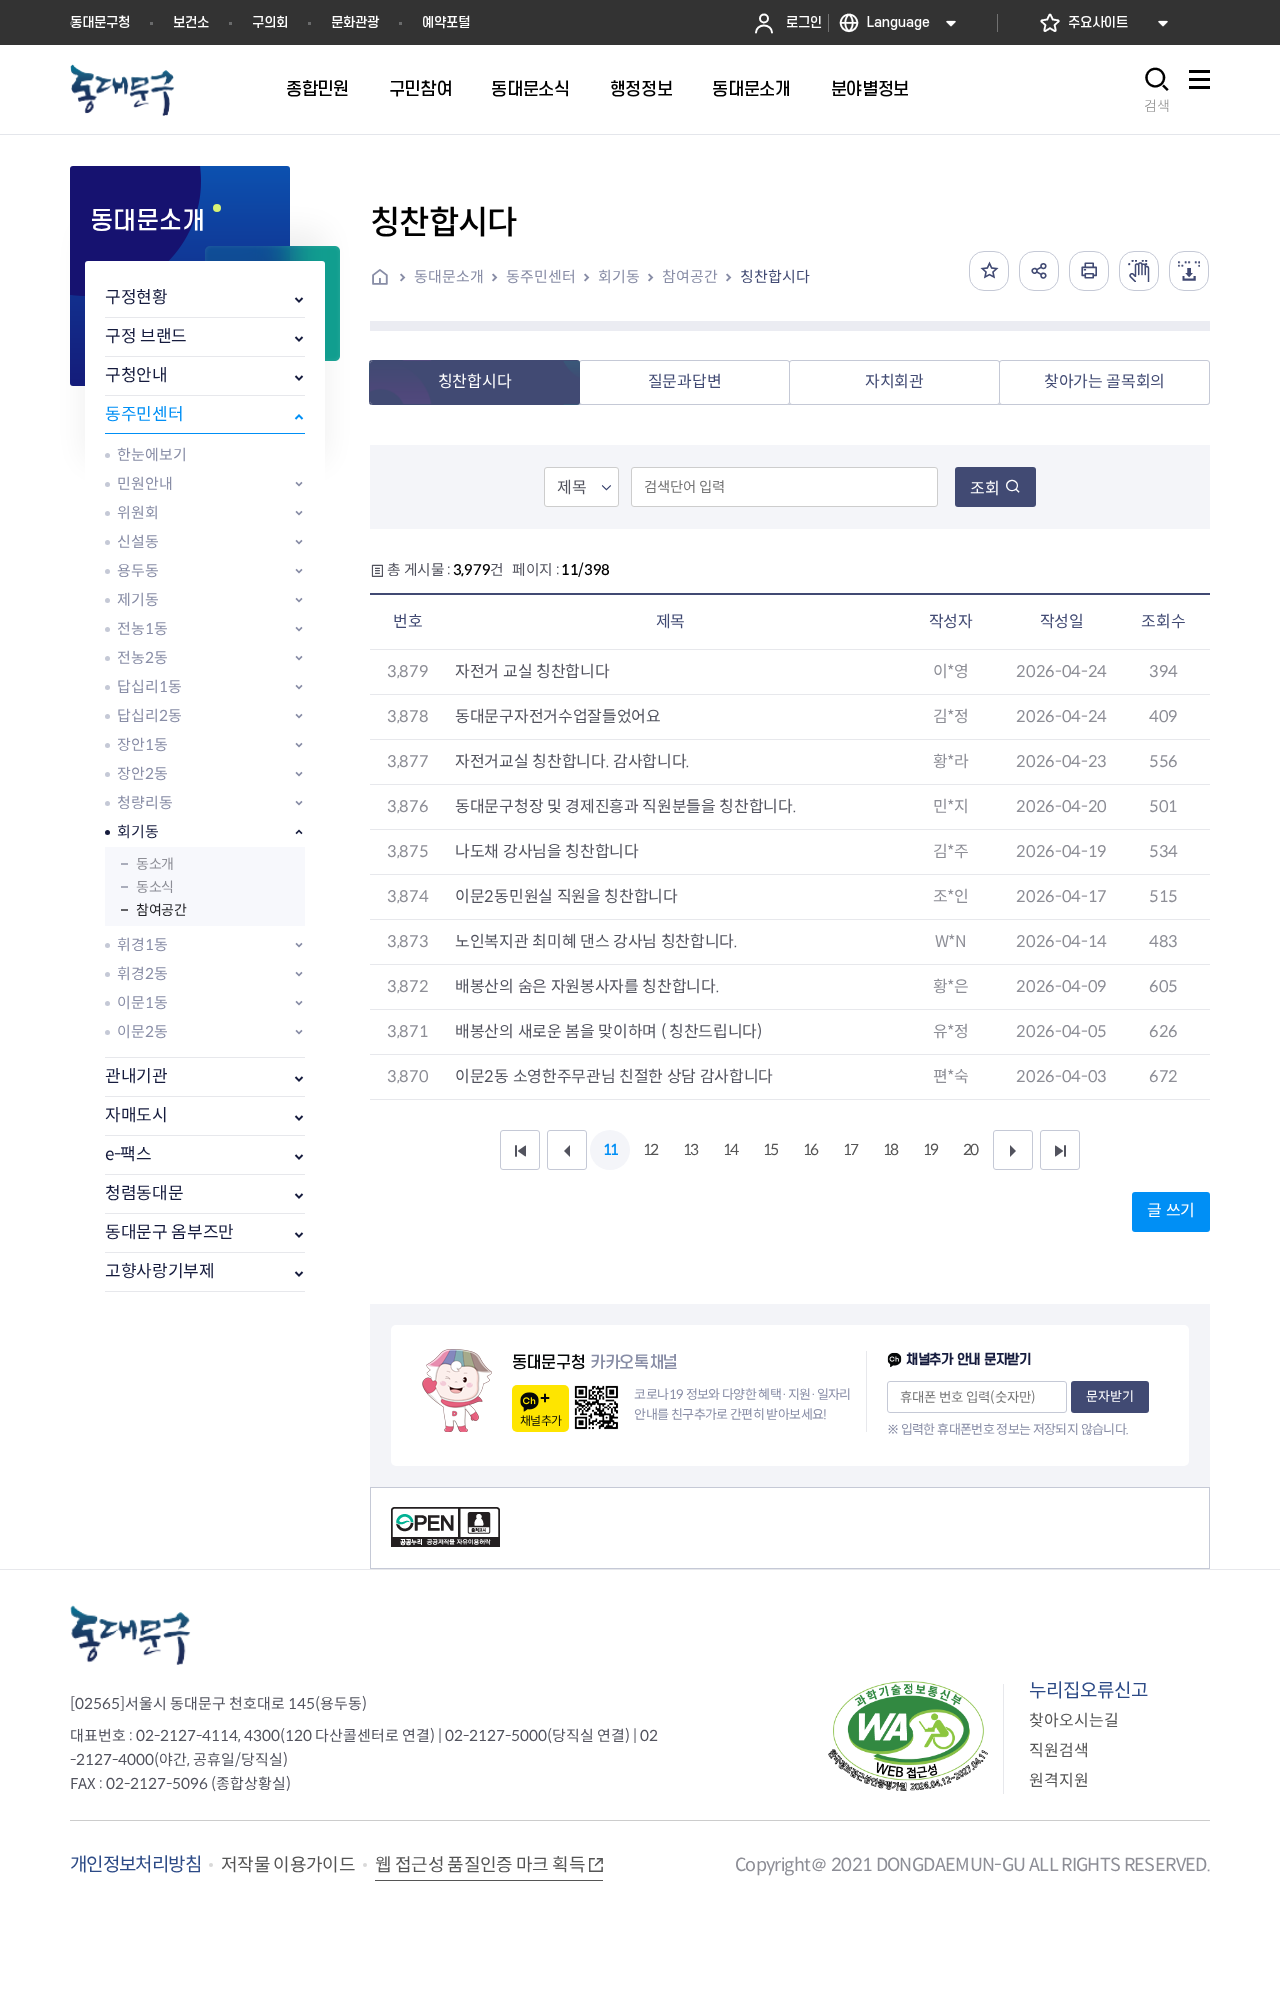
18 (890, 1149)
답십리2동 (149, 715)
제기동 (138, 599)
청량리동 (145, 802)
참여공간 (161, 910)
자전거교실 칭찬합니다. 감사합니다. (572, 761)
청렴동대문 (144, 1193)
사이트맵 (1199, 90)
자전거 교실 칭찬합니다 (532, 671)
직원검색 (1059, 1750)
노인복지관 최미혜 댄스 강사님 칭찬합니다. (596, 941)
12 (650, 1149)
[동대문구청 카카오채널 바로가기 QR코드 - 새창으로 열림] (596, 1407)
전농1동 (142, 628)
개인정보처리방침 (135, 1864)
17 (850, 1149)
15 (770, 1149)
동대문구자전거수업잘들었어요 (558, 716)
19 (930, 1149)
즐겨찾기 (989, 271)
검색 (1157, 106)
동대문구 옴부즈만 (169, 1232)
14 (730, 1149)
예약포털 (446, 22)
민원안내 (145, 483)
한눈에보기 (152, 454)
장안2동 (142, 773)
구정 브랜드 (146, 336)
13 (690, 1149)
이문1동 (142, 1002)
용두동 (138, 570)
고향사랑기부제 (160, 1271)
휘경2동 (142, 973)
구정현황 (136, 297)
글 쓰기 (1171, 1210)
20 (970, 1149)
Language (898, 22)
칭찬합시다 (775, 276)
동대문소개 (449, 276)
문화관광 (355, 22)
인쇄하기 (1089, 271)
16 (810, 1149)
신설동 (138, 541)
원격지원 (1059, 1780)
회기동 (138, 831)
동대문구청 (100, 22)
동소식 (155, 887)
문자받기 (1110, 1396)
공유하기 (1039, 271)
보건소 (191, 22)
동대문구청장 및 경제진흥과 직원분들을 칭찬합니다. (625, 806)
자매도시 (136, 1115)
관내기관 (136, 1076)
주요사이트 (1098, 22)
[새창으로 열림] (1139, 271)
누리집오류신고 (1088, 1690)
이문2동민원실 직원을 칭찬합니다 (566, 896)
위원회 (138, 512)
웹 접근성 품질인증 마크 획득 (480, 1865)
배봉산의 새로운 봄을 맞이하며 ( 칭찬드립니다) (608, 1031)
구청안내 (136, 375)
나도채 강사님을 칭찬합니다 (547, 851)
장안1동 (142, 744)
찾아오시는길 (1074, 1720)
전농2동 (142, 657)
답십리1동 (149, 686)
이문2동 (142, 1031)
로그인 (804, 22)
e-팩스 (128, 1154)
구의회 (270, 22)
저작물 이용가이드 (288, 1865)
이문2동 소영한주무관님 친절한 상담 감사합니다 (614, 1076)
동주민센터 (144, 414)
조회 (985, 488)
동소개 (155, 864)
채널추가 (540, 1420)
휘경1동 (142, 944)
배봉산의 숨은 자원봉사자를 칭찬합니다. (587, 986)
